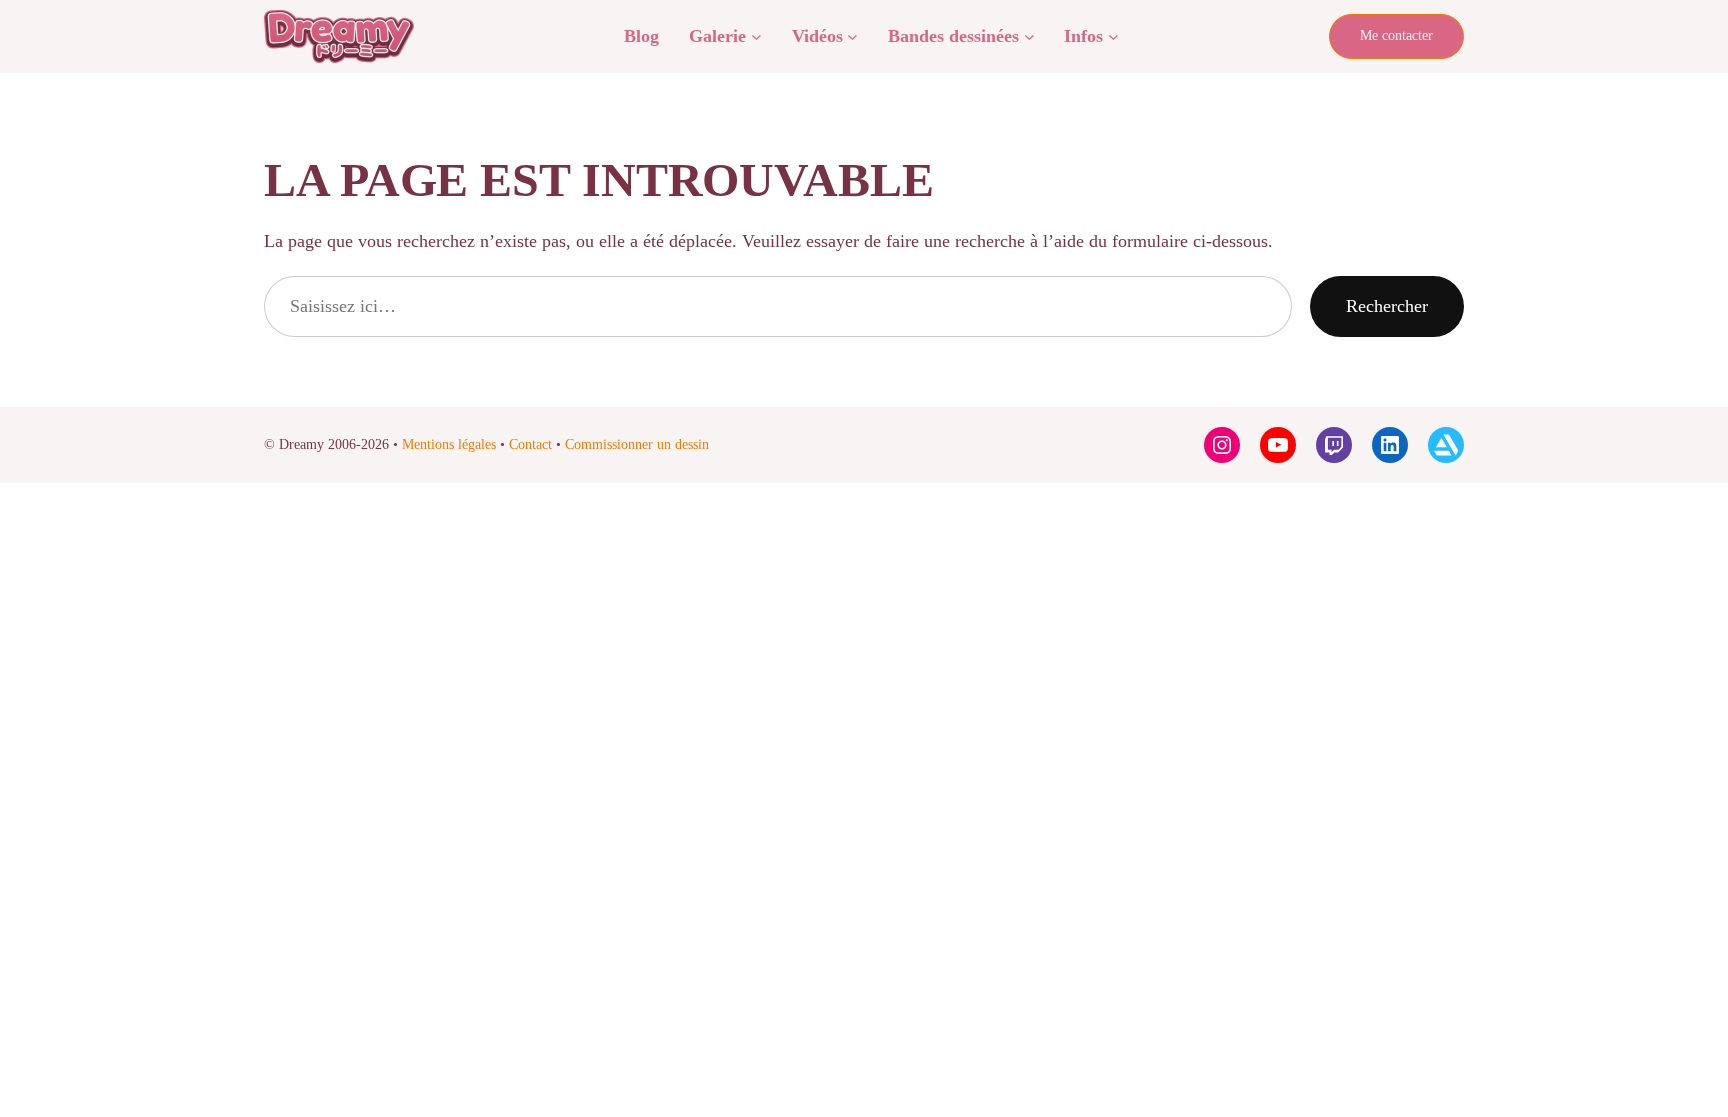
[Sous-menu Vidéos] (852, 36)
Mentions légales (449, 444)
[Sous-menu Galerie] (756, 36)
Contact (530, 444)
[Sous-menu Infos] (1113, 36)
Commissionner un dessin (637, 444)
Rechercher (1387, 306)
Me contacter (1396, 35)
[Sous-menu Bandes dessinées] (1029, 36)
